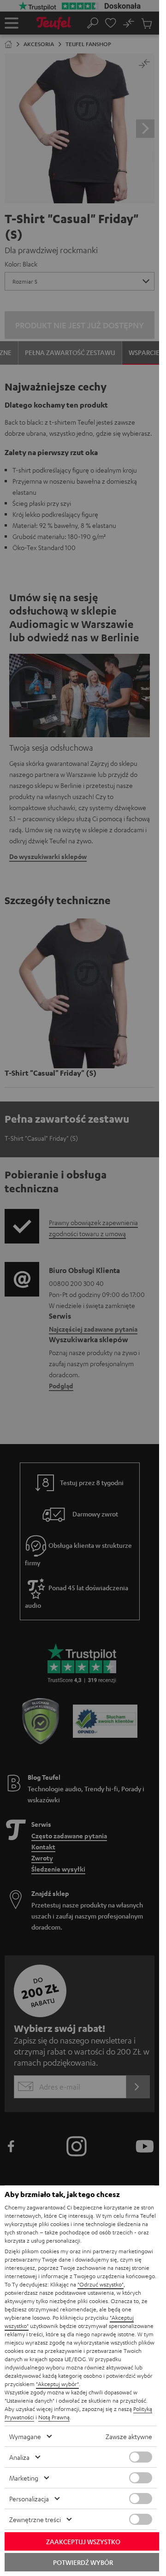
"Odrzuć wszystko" (101, 2284)
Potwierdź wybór (83, 2562)
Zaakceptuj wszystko (83, 2541)
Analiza (19, 2457)
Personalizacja (29, 2499)
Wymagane (25, 2436)
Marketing (24, 2478)
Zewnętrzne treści (35, 2519)
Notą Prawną (54, 2417)
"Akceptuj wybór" (57, 2384)
